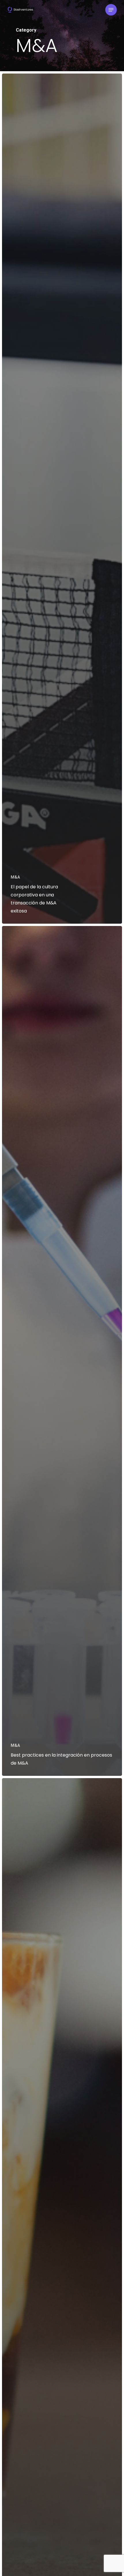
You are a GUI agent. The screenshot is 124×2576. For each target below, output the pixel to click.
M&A (15, 877)
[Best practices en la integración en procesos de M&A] (62, 1351)
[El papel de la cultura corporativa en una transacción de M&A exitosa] (62, 499)
